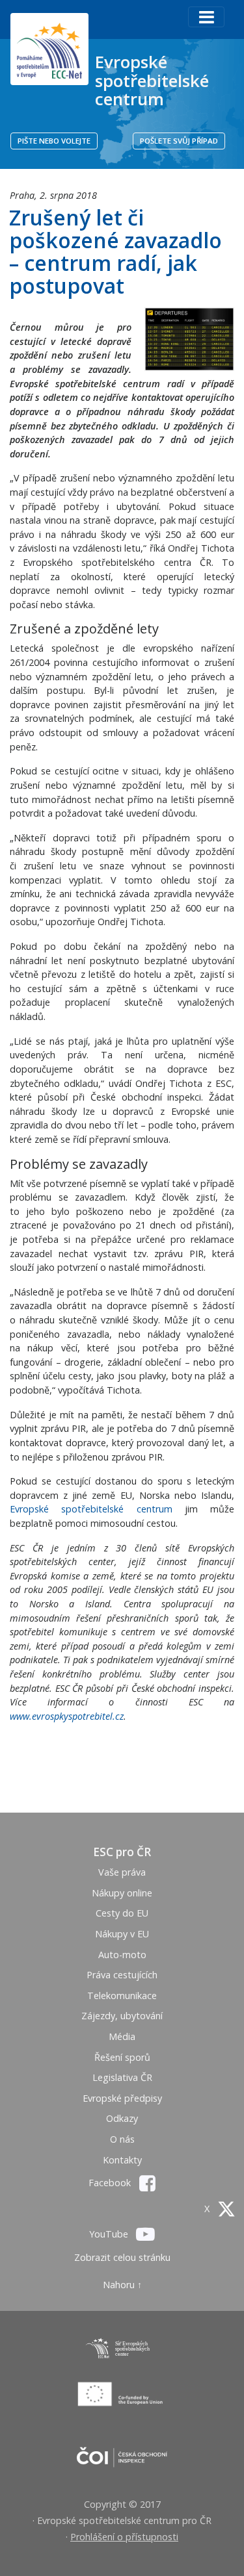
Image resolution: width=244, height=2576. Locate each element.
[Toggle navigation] (206, 17)
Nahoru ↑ (122, 2285)
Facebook (111, 2183)
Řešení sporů (122, 2057)
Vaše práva (122, 1872)
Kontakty (122, 2160)
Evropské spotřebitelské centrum (152, 80)
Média (122, 2036)
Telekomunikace (122, 1996)
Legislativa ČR (122, 2077)
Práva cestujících (122, 1975)
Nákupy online (122, 1893)
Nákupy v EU (122, 1934)
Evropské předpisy (122, 2098)
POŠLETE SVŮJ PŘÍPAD (179, 141)
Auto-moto (122, 1955)
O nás (122, 2139)
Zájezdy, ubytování (122, 2016)
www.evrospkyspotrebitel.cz (67, 1716)
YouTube (110, 2234)
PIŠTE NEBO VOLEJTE (54, 141)
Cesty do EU (122, 1913)
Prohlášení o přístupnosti (124, 2537)
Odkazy (122, 2118)
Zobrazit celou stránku (122, 2257)
